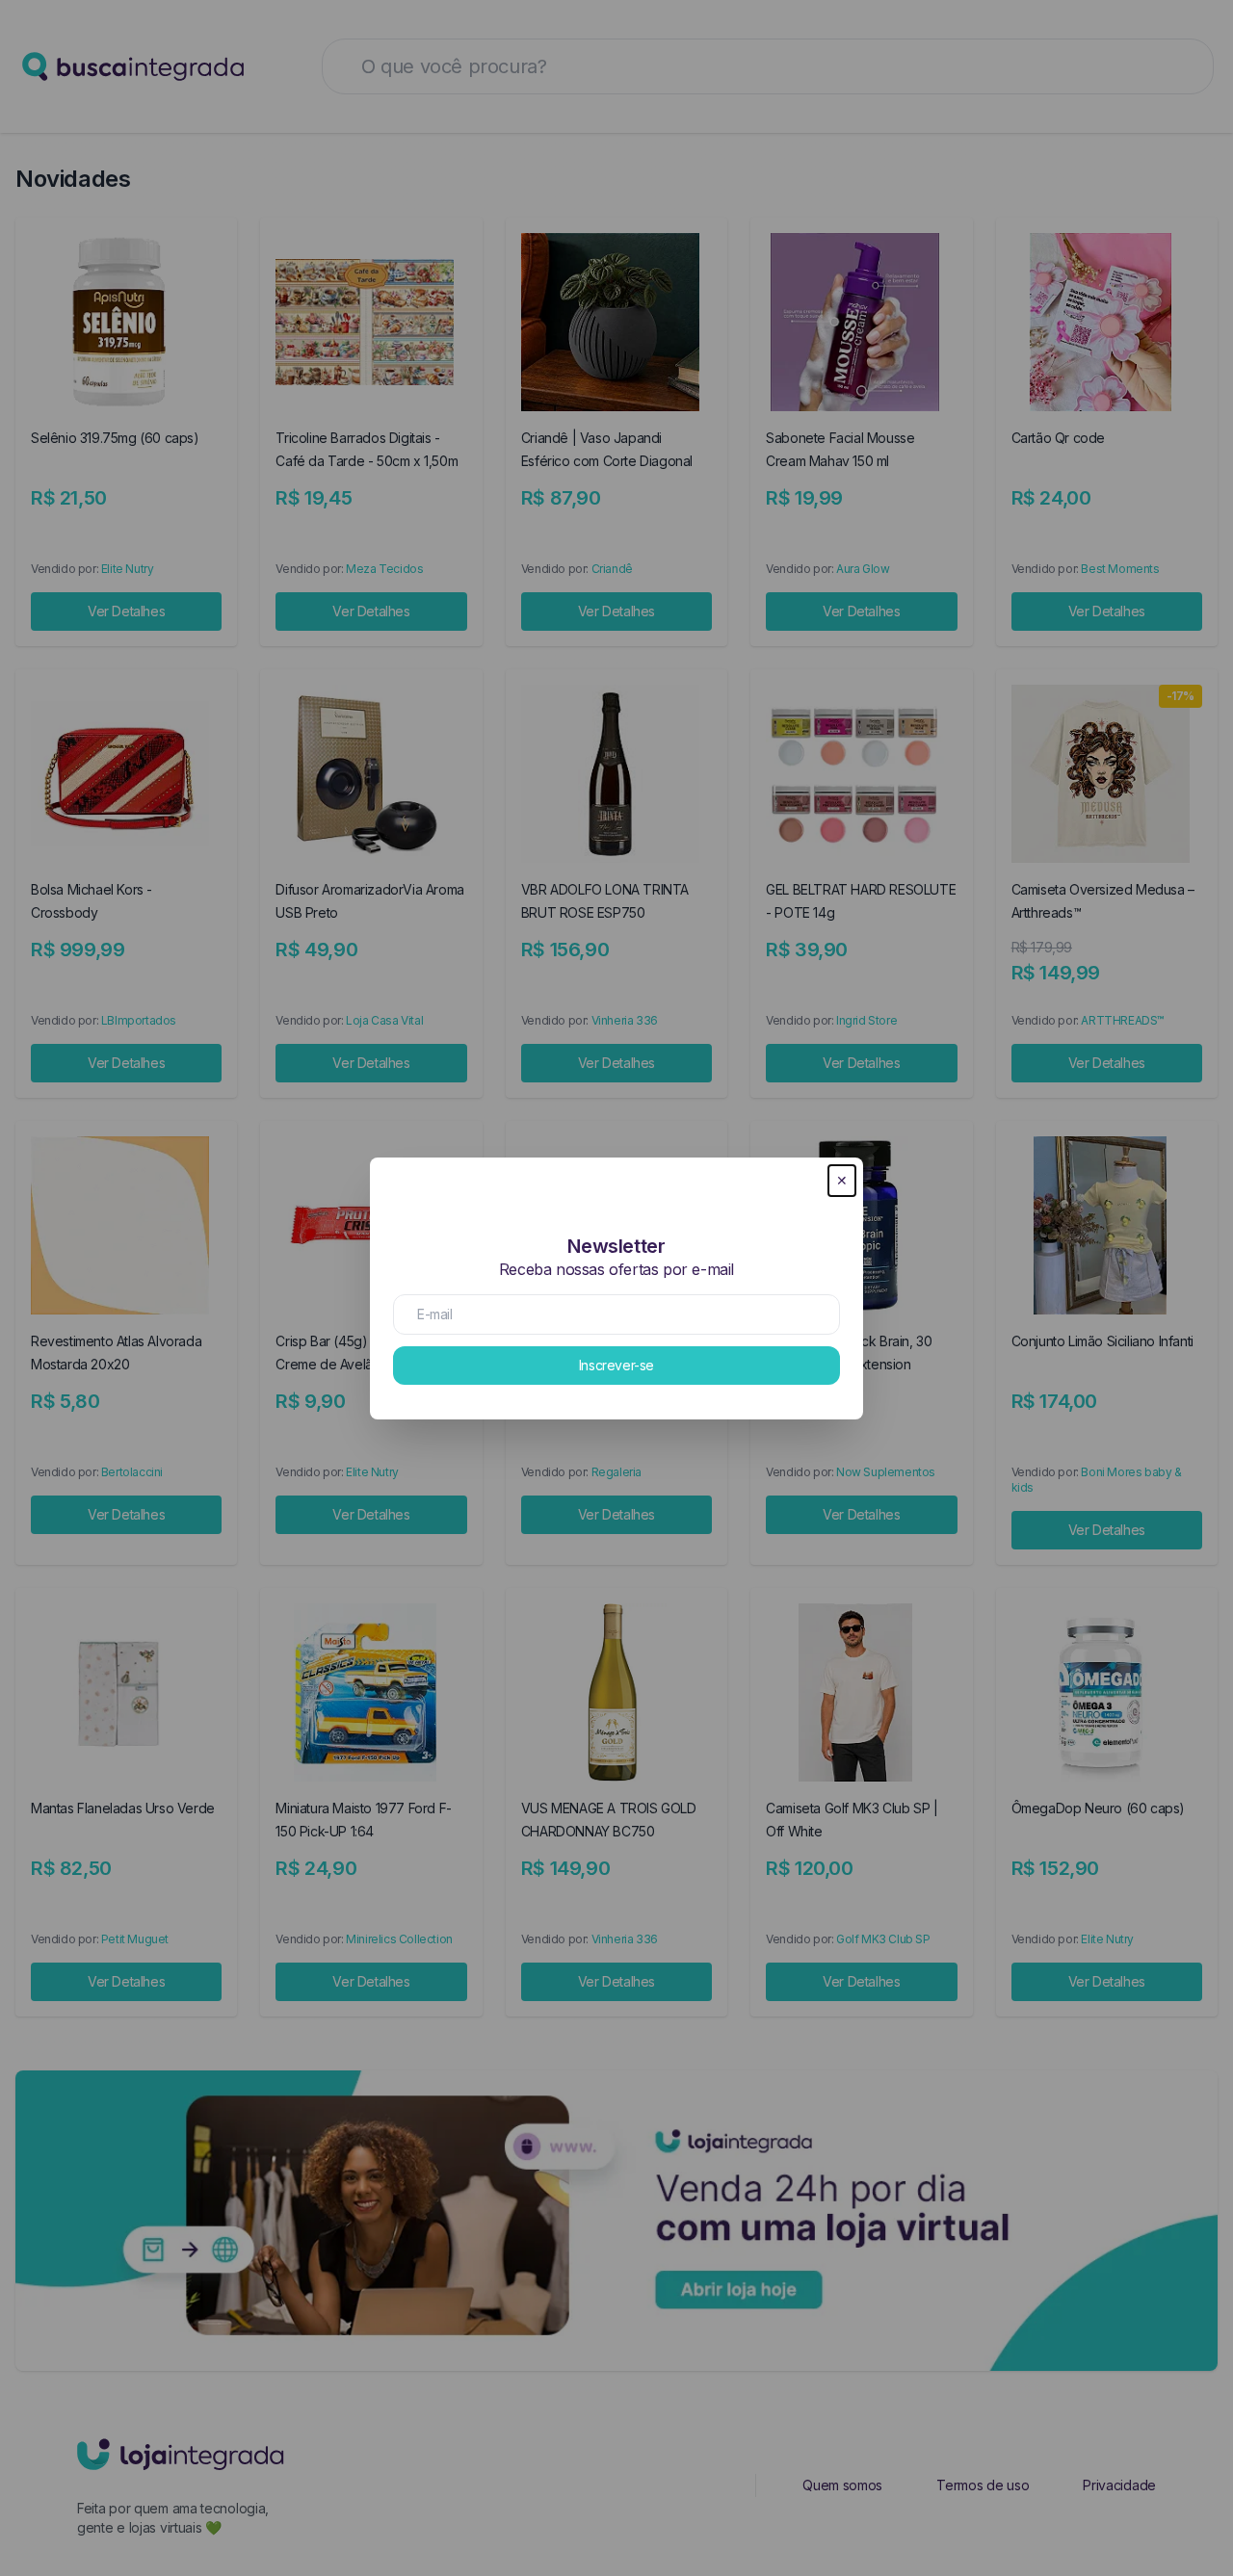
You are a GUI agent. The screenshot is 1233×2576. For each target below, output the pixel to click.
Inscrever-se (616, 1365)
